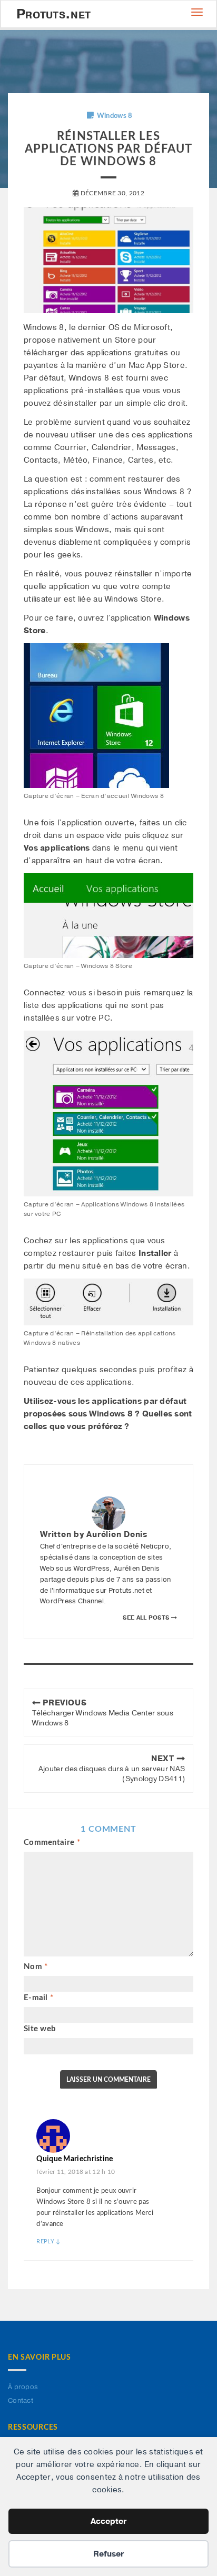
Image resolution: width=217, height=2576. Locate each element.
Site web (40, 2029)
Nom (36, 1967)
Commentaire (52, 1843)
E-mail (38, 1998)
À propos (23, 2387)
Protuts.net (53, 14)
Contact (21, 2401)
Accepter (108, 2521)
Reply (48, 2241)
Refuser (108, 2554)
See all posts (147, 1618)
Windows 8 (115, 116)
